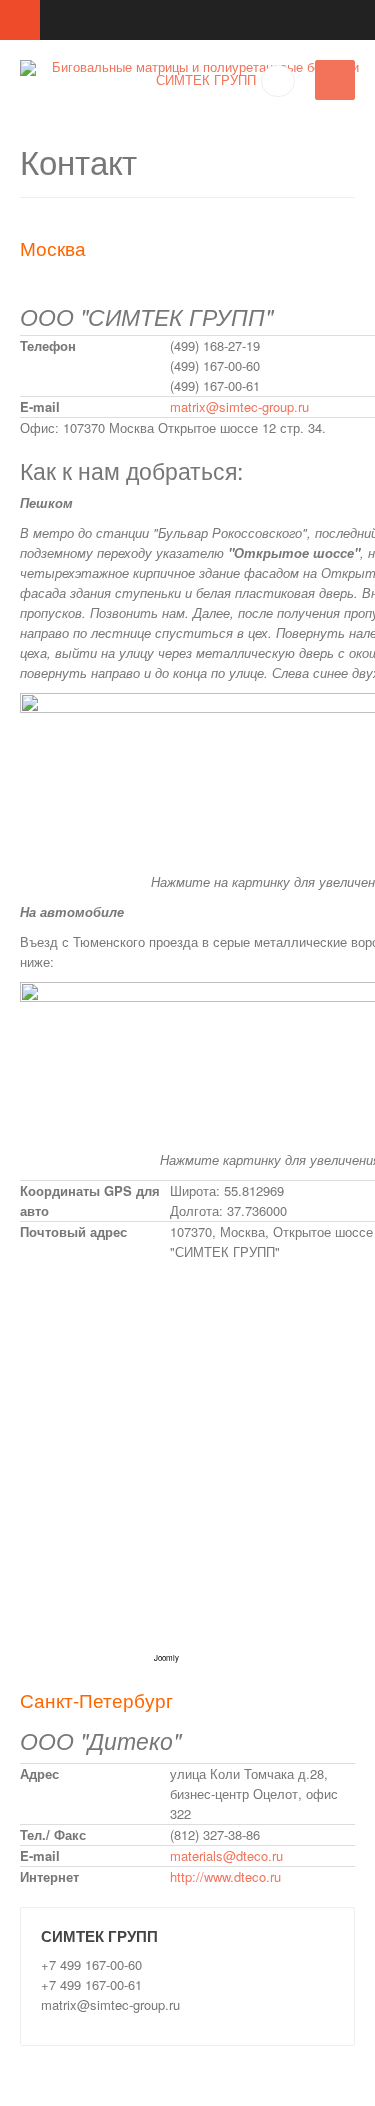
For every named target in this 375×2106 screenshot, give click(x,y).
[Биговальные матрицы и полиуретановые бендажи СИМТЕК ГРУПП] (197, 73)
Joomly (166, 1657)
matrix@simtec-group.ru (239, 406)
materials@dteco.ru (226, 1855)
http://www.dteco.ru (225, 1876)
